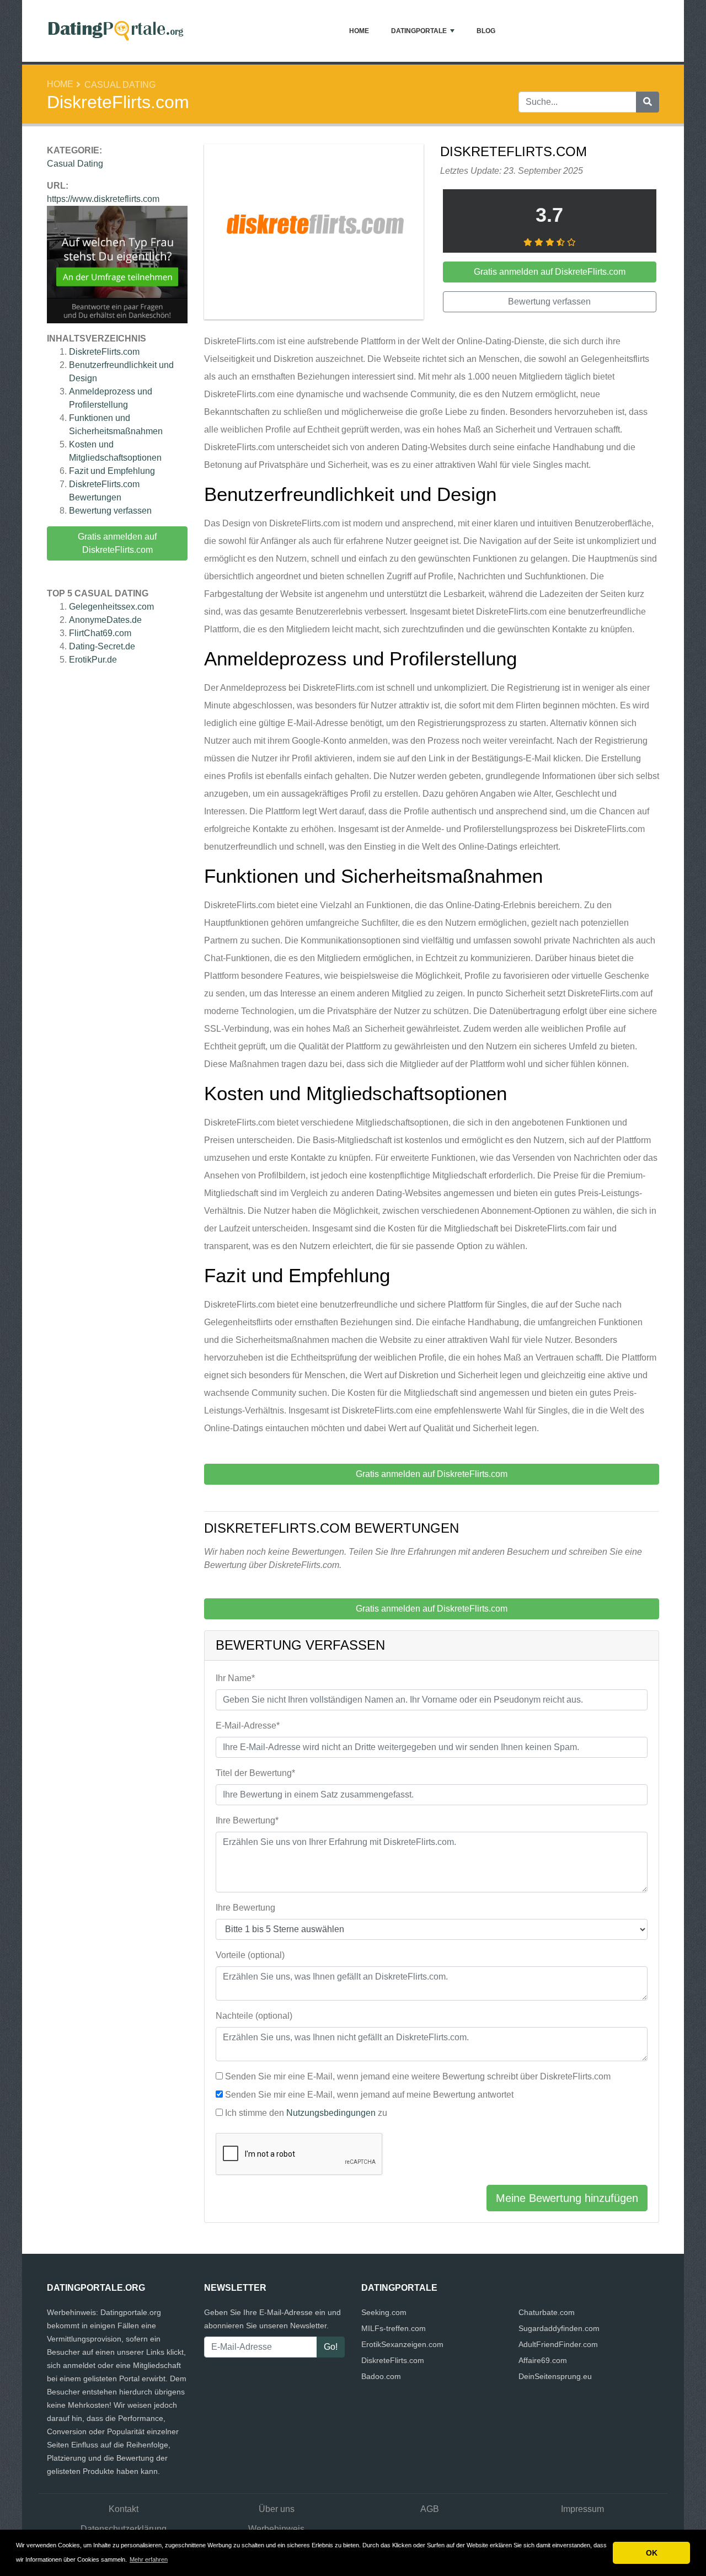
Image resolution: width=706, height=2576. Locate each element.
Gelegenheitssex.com (111, 607)
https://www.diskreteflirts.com (103, 199)
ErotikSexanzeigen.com (402, 2344)
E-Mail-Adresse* (248, 1726)
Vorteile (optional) (250, 1955)
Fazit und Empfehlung (112, 471)
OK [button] (652, 2553)
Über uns (277, 2509)
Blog (486, 31)
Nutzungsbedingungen (331, 2113)
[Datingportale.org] (116, 31)
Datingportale (419, 31)
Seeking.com (384, 2312)
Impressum (582, 2509)
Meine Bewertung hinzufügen (567, 2198)
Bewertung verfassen (110, 511)
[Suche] (648, 102)
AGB (430, 2509)
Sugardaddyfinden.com (559, 2328)
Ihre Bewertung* (247, 1820)
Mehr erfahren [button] (149, 2559)
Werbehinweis (276, 2529)
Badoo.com (381, 2376)
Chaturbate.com (547, 2312)
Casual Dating (120, 85)
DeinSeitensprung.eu (555, 2376)
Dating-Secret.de (102, 646)
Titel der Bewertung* (255, 1773)
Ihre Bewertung (245, 1908)
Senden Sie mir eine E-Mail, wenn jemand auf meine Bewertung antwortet (369, 2095)
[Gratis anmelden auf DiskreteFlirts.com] (314, 234)
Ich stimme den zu (306, 2113)
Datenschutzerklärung (124, 2529)
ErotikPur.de (93, 660)
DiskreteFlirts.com (104, 352)
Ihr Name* (235, 1678)
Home (359, 31)
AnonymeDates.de (105, 620)
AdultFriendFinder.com (558, 2344)
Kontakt (124, 2509)
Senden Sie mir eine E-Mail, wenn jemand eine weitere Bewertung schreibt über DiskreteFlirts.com (418, 2076)
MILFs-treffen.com (394, 2328)
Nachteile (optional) (254, 2016)
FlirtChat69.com (100, 633)
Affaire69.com (543, 2360)
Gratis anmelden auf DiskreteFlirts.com (117, 543)
